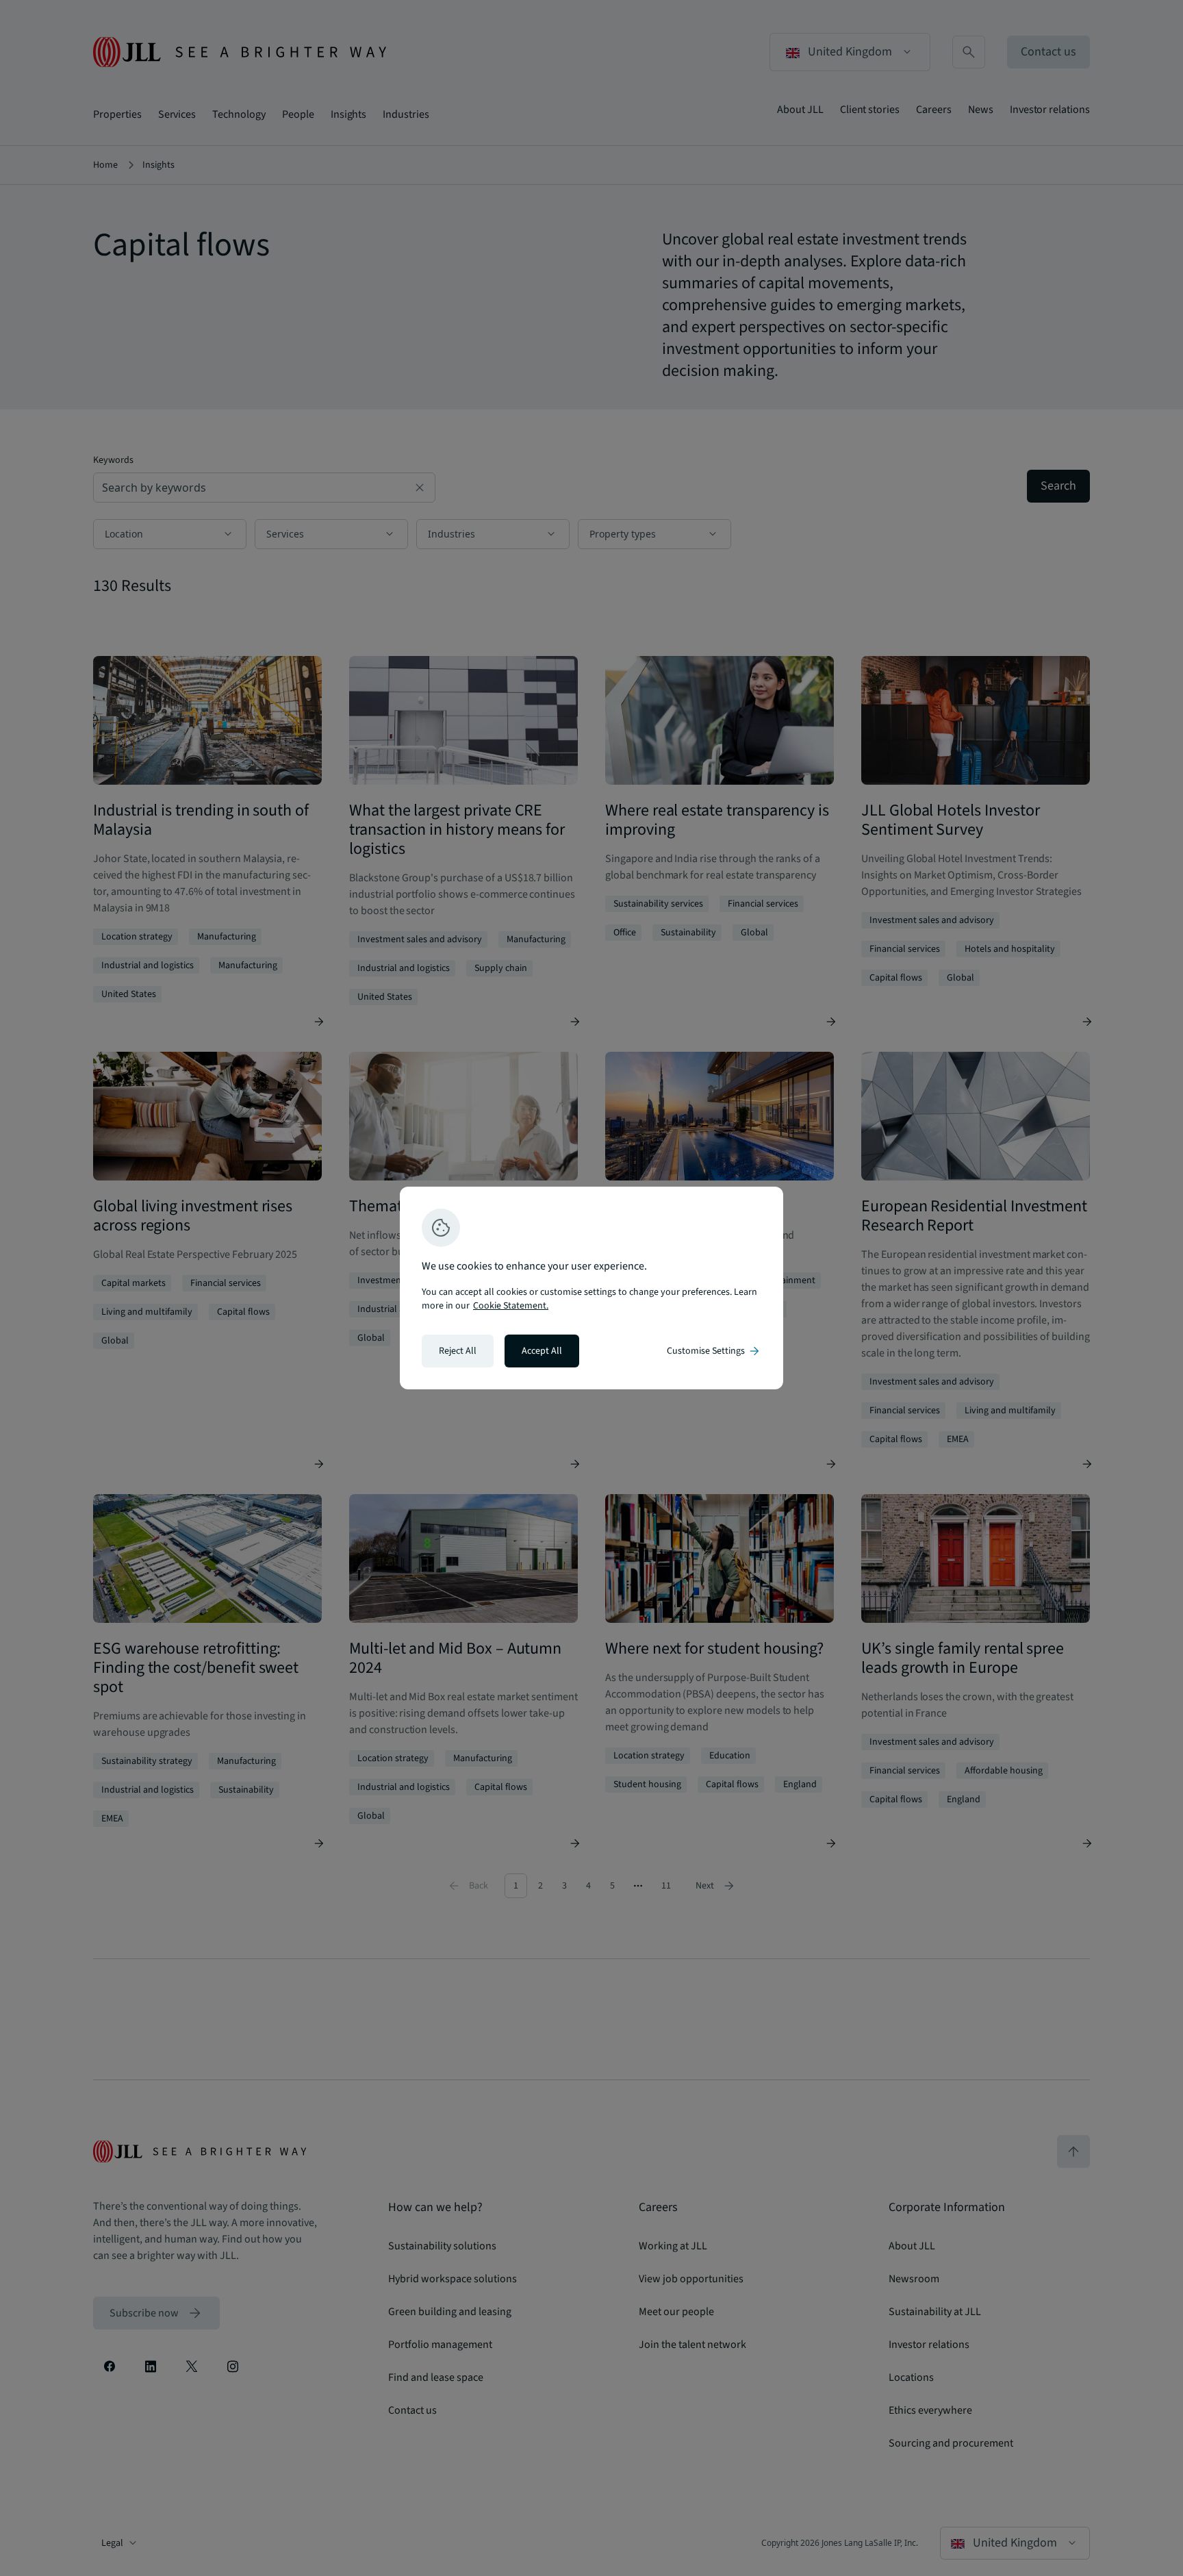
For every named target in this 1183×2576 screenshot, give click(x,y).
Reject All (458, 1351)
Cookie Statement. (511, 1306)
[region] (591, 1288)
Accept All (542, 1351)
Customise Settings (714, 1351)
